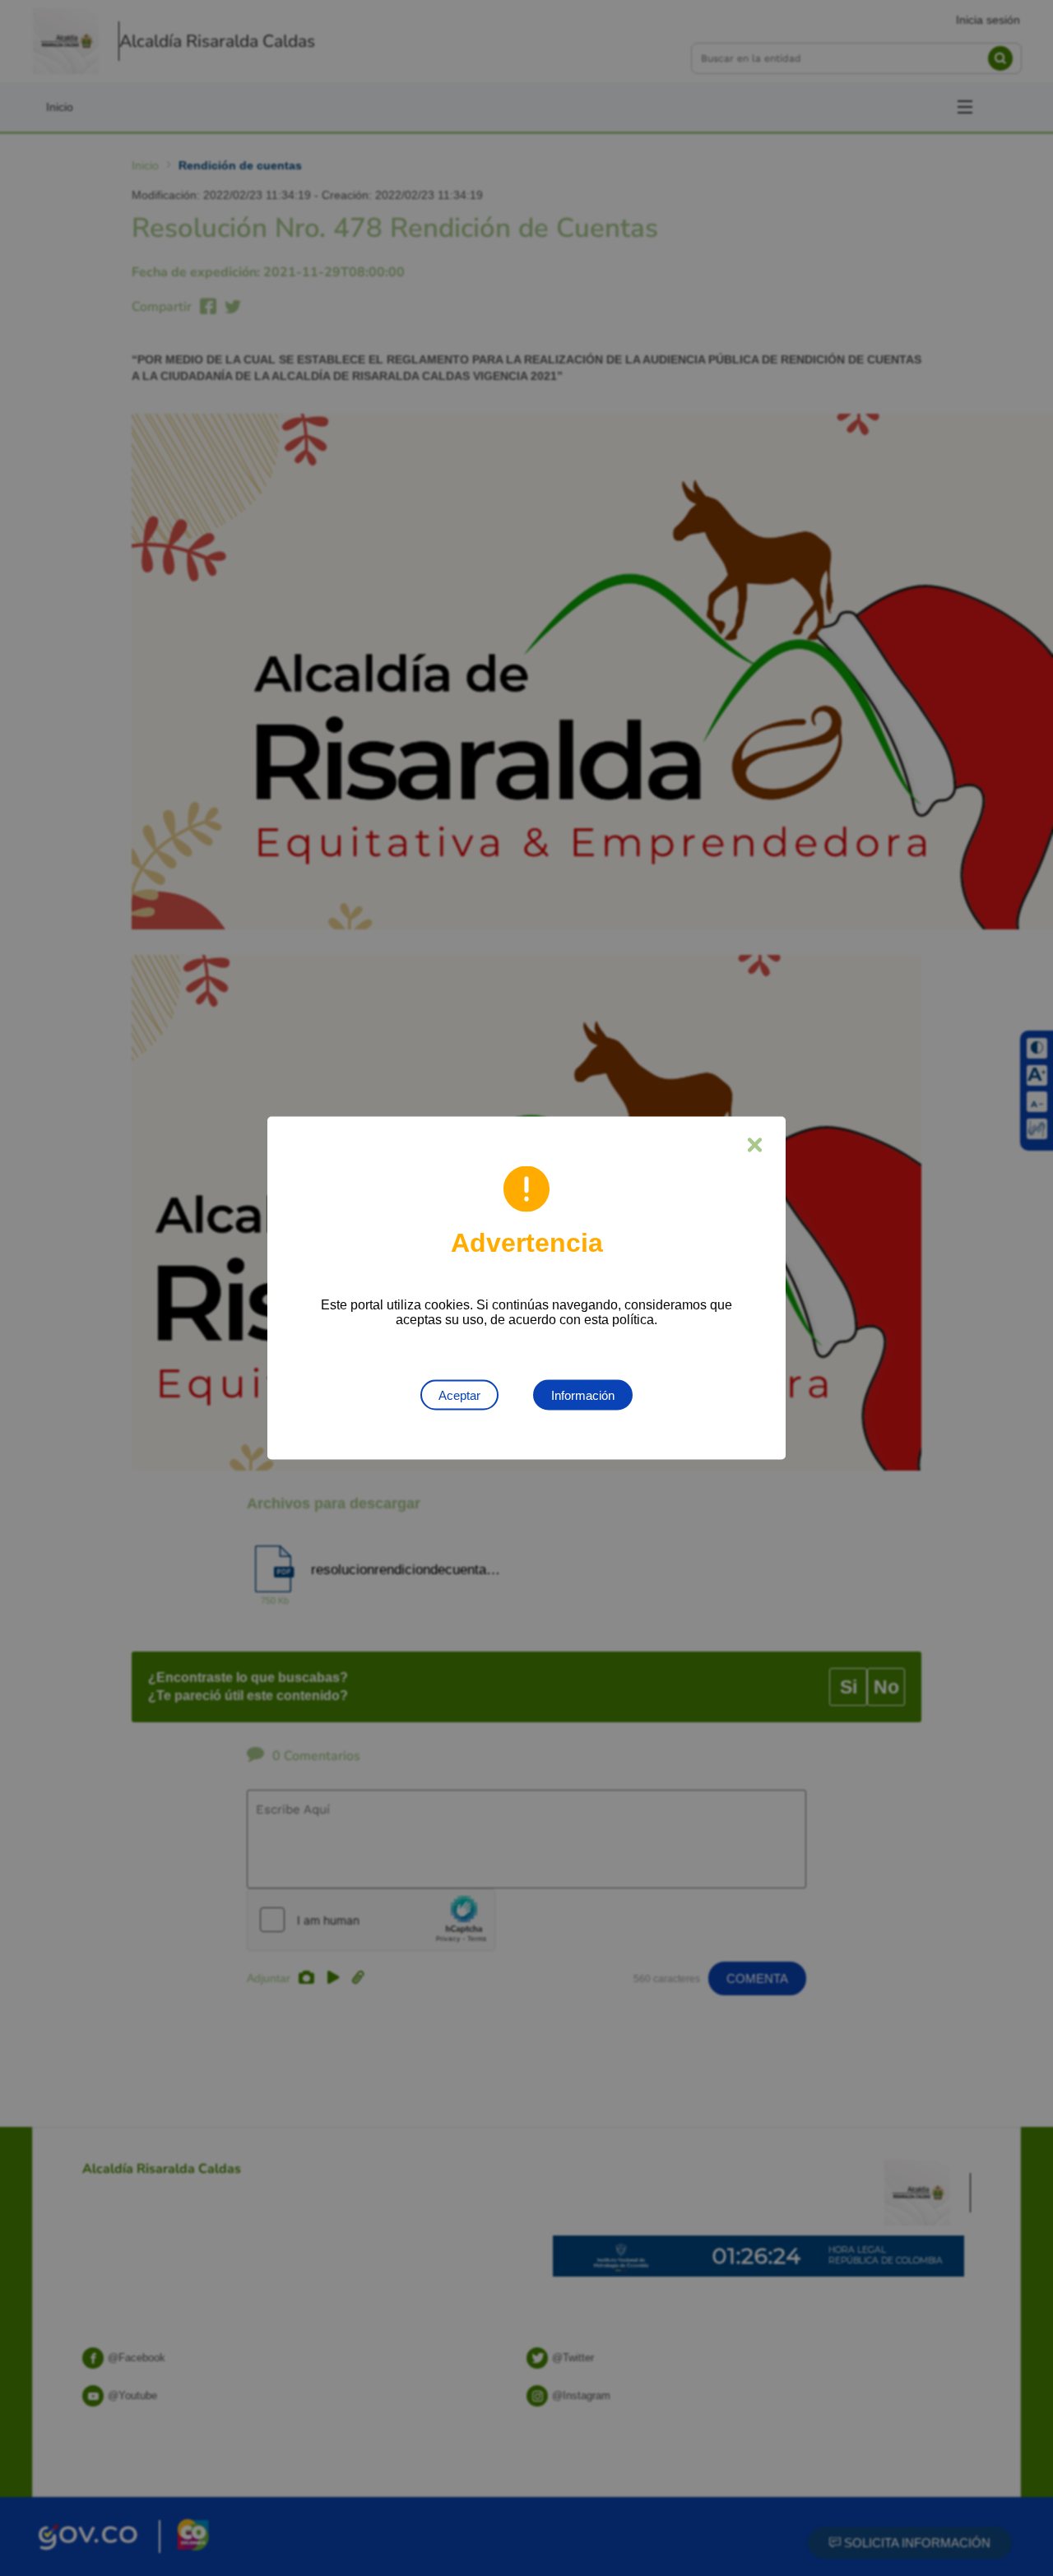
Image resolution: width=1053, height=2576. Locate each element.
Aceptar (459, 1395)
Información (583, 1395)
